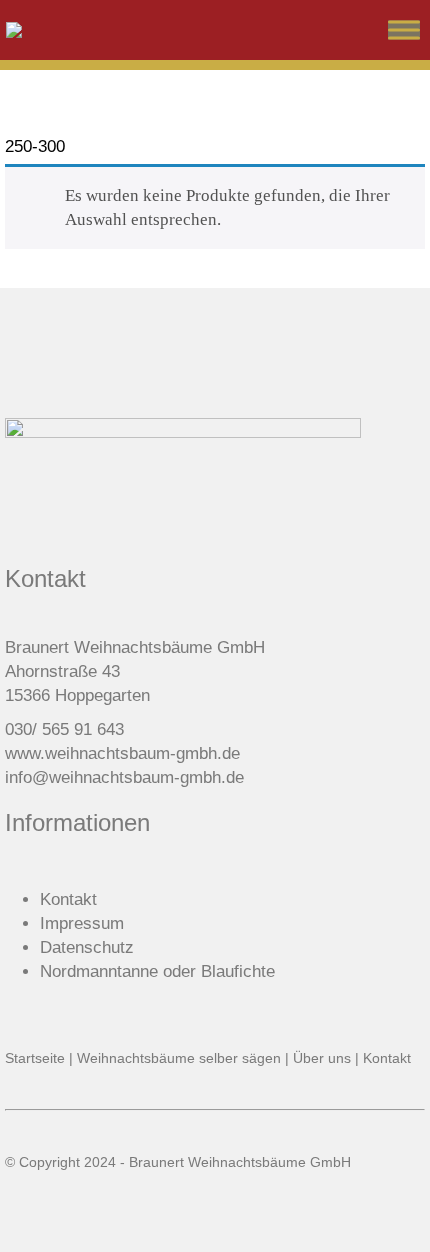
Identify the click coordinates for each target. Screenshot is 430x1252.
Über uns (322, 1058)
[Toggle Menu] (404, 29)
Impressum (82, 923)
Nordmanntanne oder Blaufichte (157, 971)
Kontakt (68, 899)
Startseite (35, 1058)
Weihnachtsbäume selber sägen (179, 1058)
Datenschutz (87, 947)
